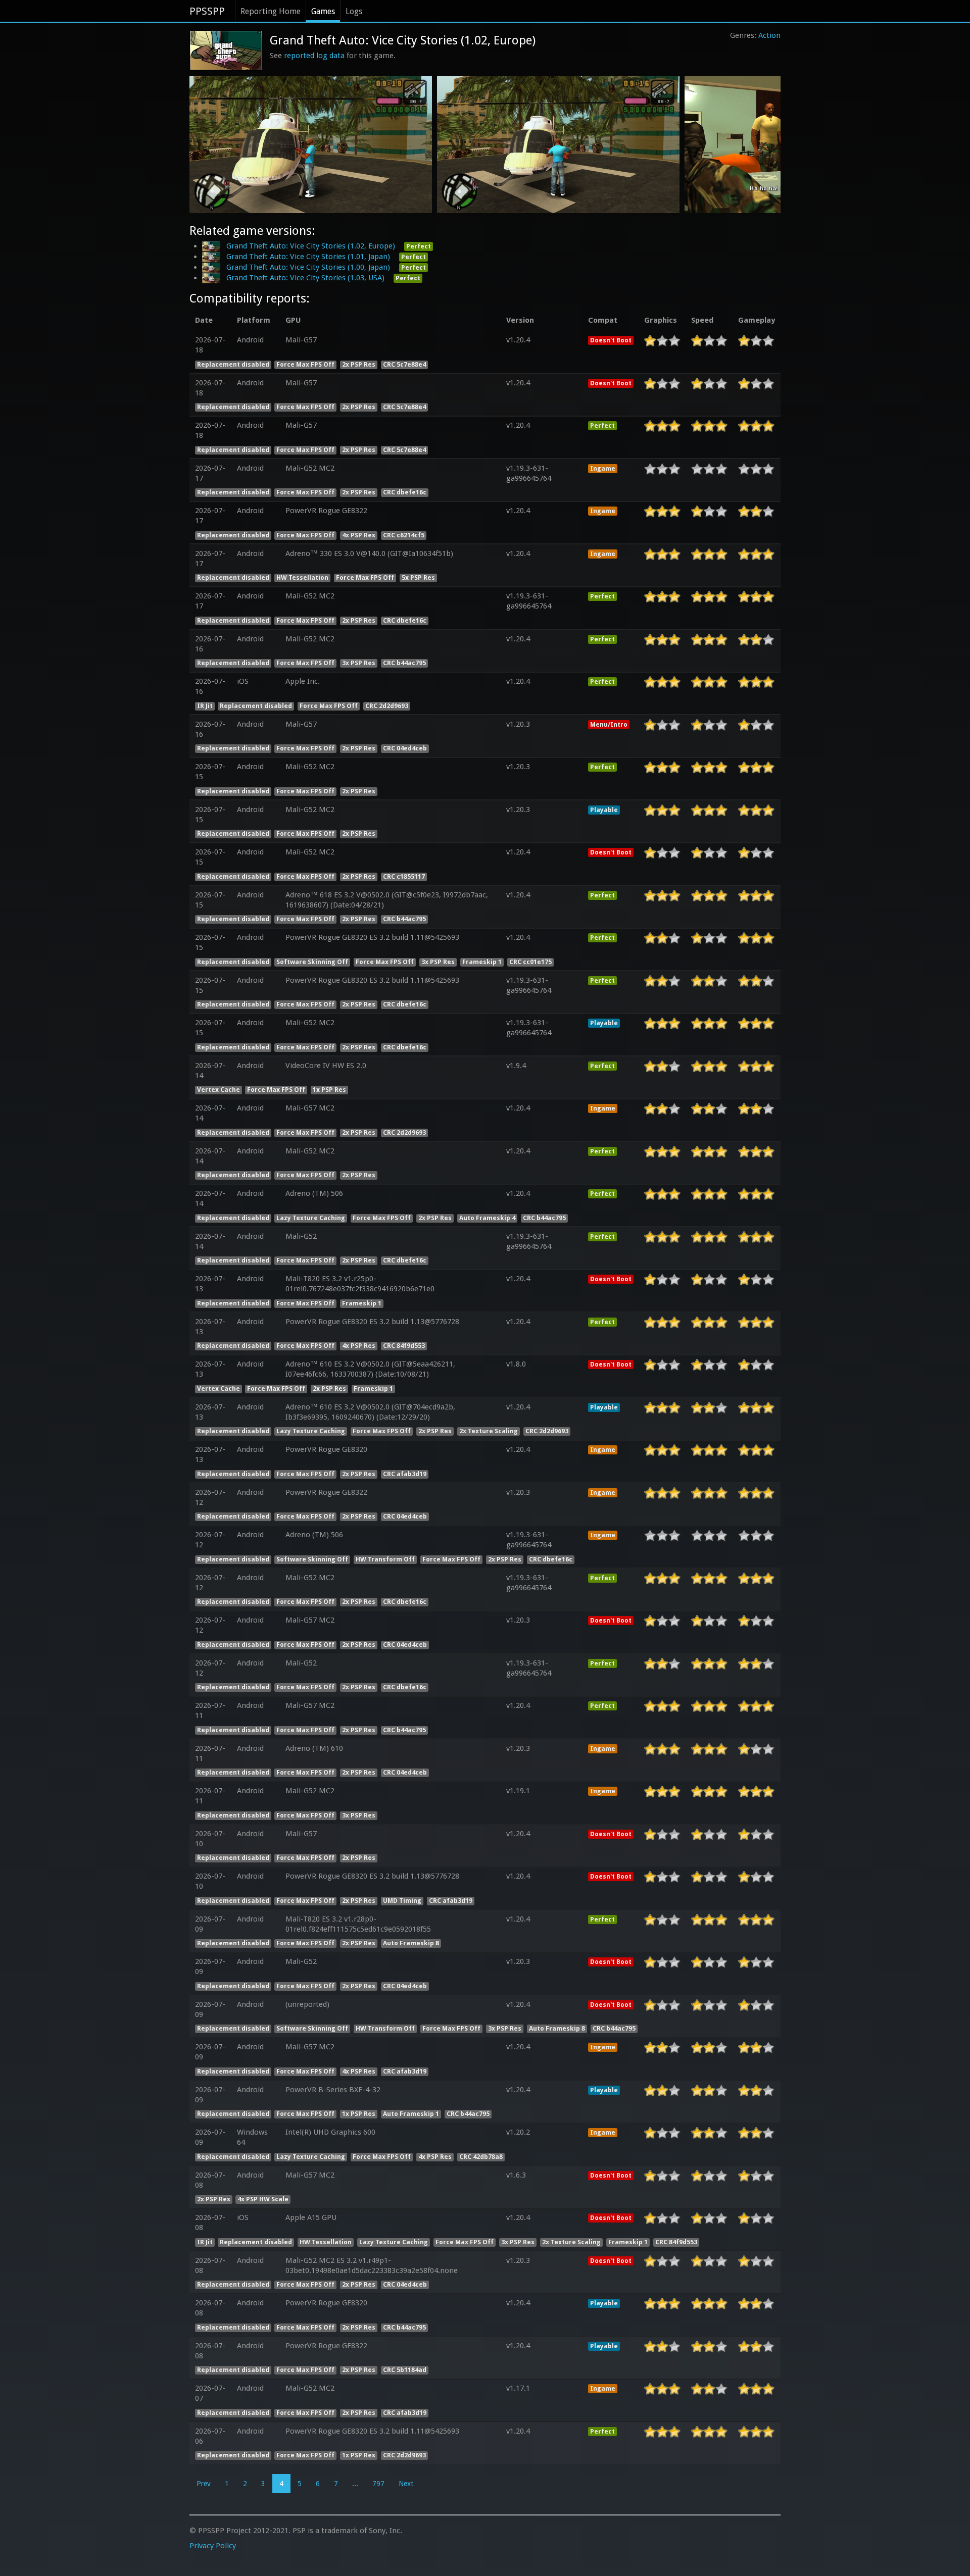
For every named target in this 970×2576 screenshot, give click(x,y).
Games (323, 11)
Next (406, 2484)
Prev (204, 2484)
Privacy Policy (213, 2546)
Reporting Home (271, 11)
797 (378, 2484)
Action (769, 35)
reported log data (314, 56)
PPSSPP (207, 11)
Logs (354, 11)
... (355, 2484)
